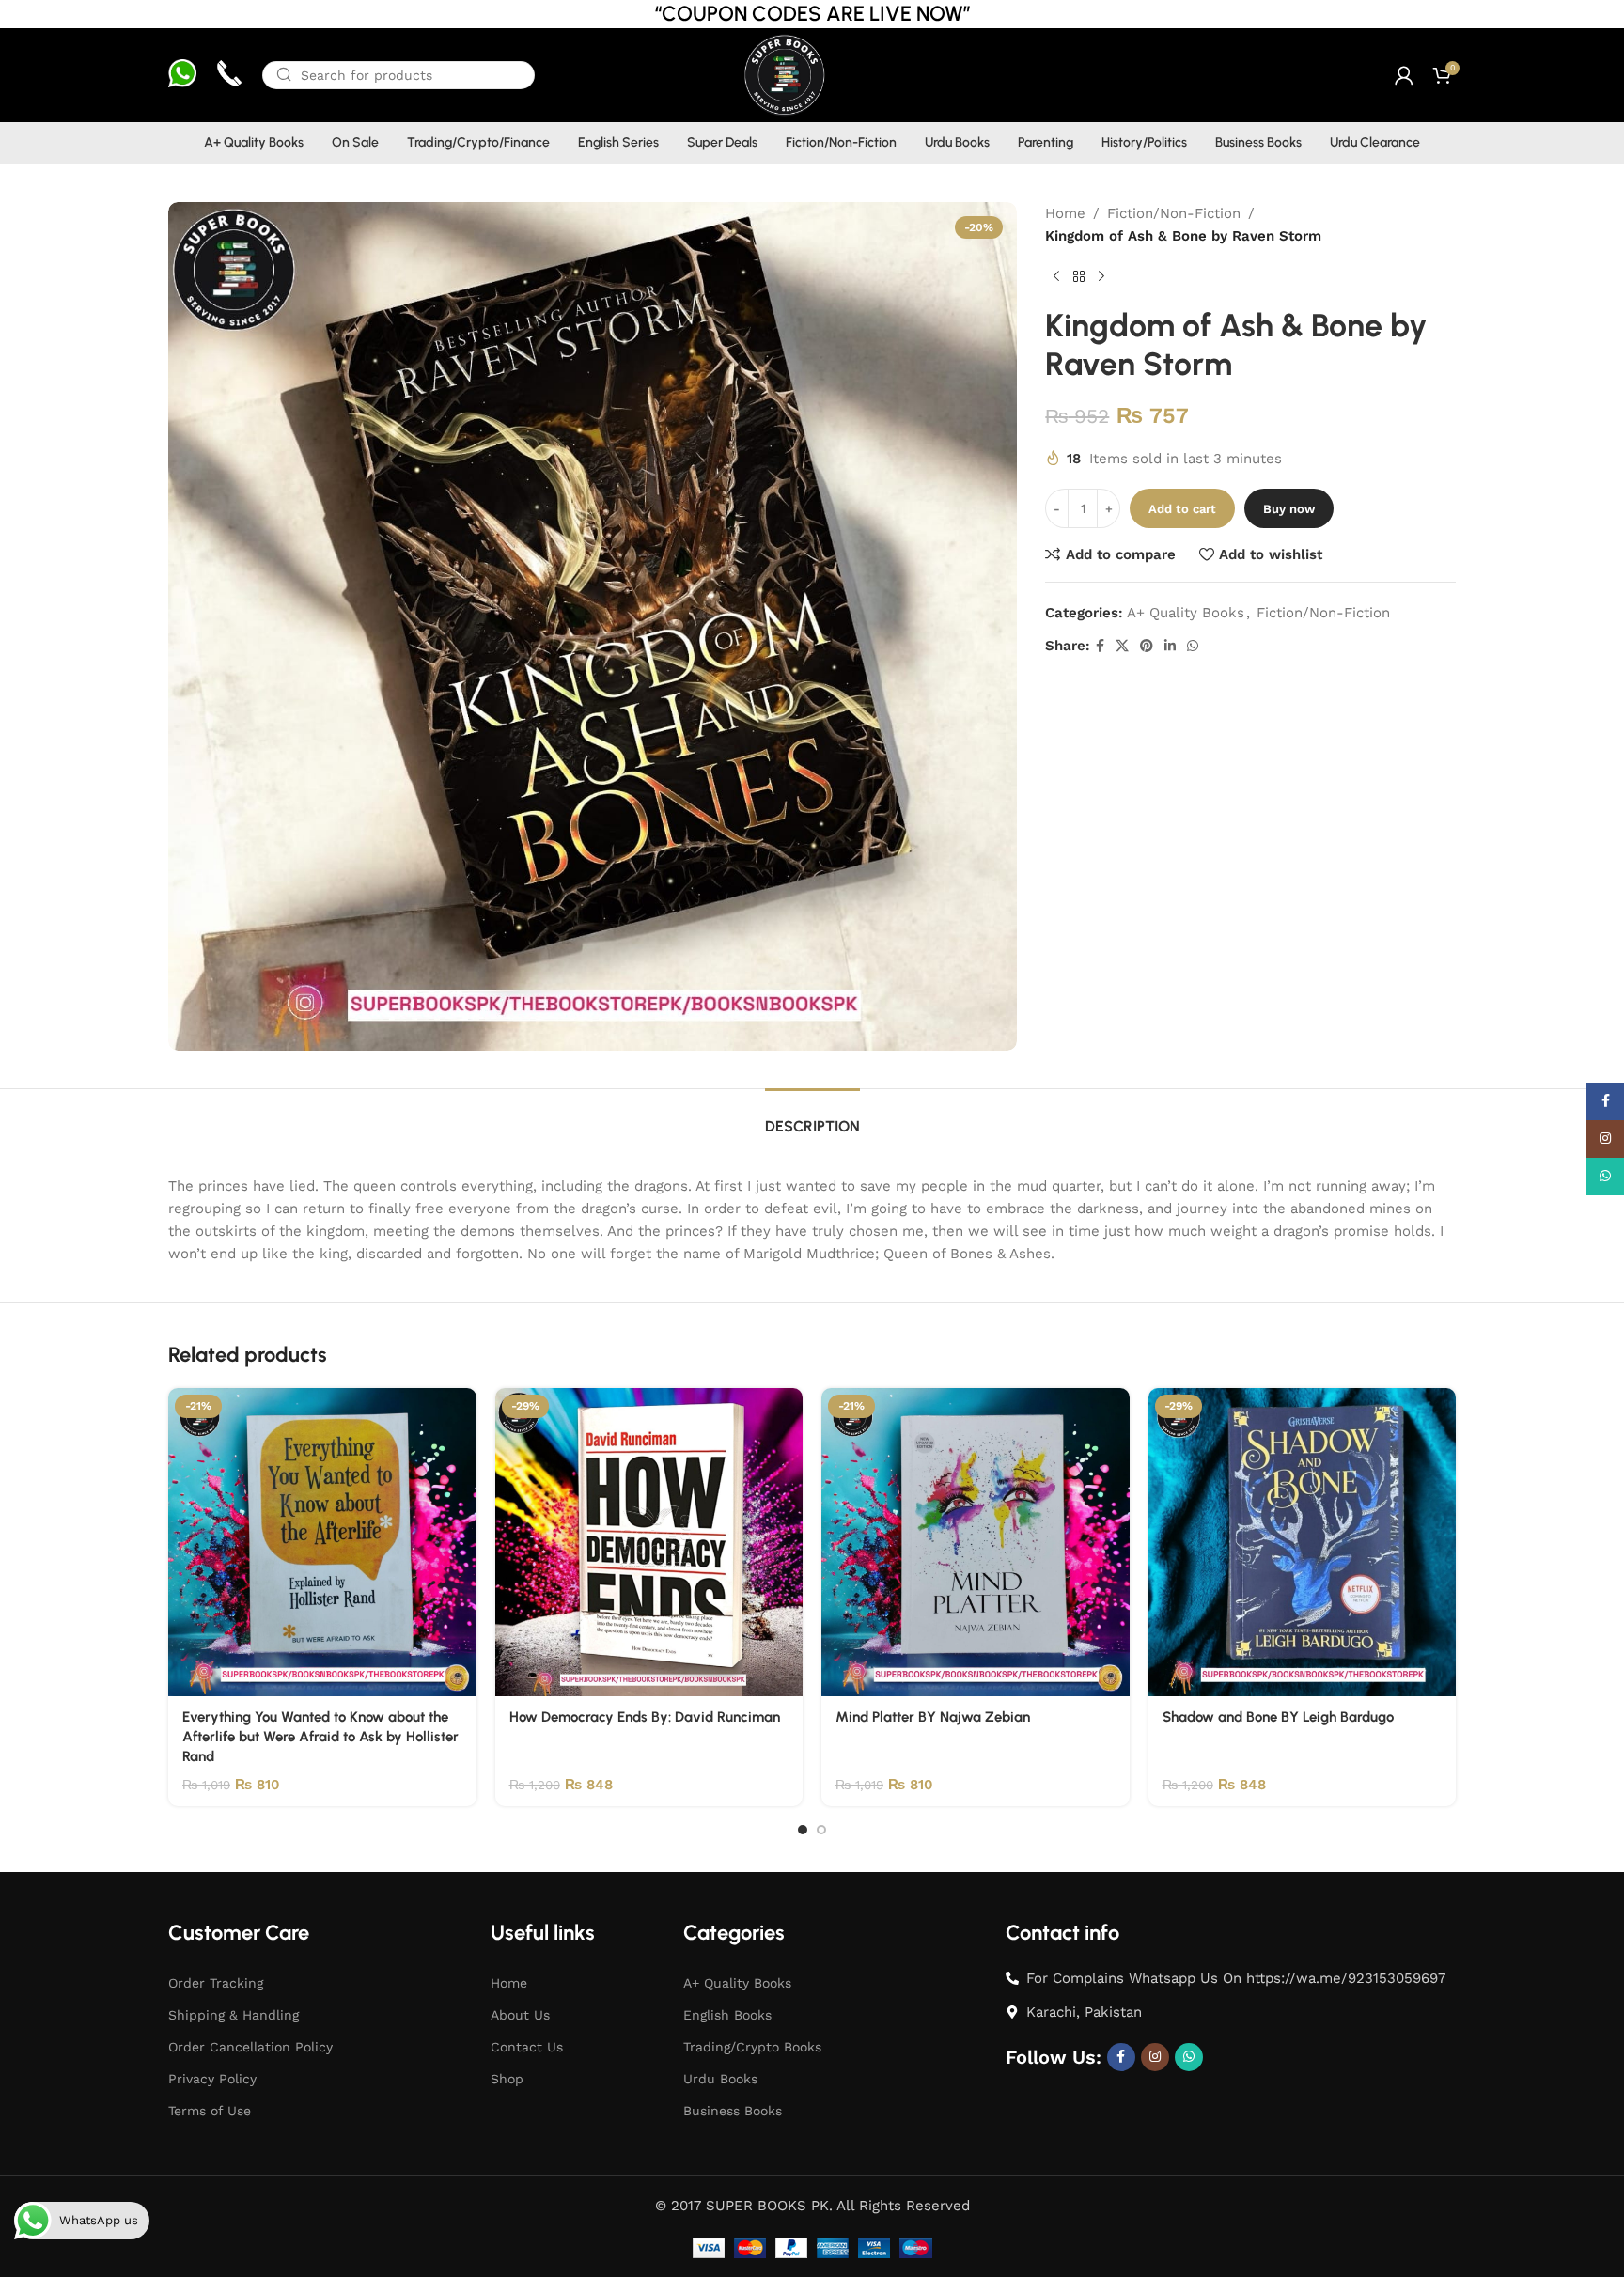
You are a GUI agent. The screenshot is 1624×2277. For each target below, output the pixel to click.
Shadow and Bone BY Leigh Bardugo (1278, 1717)
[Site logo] (783, 74)
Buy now (1289, 509)
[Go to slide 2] (821, 1830)
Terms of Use (210, 2111)
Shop (507, 2079)
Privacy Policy (212, 2079)
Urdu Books (720, 2079)
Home (1065, 213)
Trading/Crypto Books (752, 2047)
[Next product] (1101, 277)
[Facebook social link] (1100, 646)
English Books (727, 2015)
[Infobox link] (182, 76)
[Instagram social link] (1155, 2057)
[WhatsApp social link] (1193, 646)
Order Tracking (216, 1983)
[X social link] (1122, 646)
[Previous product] (1056, 277)
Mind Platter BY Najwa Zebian (933, 1717)
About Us (520, 2015)
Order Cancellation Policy (250, 2047)
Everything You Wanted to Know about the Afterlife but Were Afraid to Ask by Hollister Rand (320, 1737)
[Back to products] (1079, 277)
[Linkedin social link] (1170, 646)
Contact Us (527, 2047)
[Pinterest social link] (1147, 646)
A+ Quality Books (1186, 613)
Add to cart (1182, 509)
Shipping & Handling (234, 2015)
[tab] (812, 1117)
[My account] (1404, 75)
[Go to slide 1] (803, 1830)
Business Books (733, 2111)
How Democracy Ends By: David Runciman (645, 1717)
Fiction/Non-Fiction (1174, 213)
